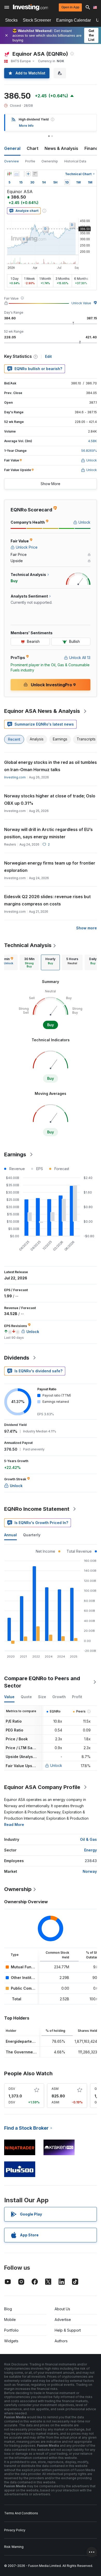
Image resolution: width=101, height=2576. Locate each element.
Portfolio (11, 2330)
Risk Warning (14, 2547)
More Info (26, 126)
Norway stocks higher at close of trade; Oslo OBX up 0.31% (50, 800)
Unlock (56, 1765)
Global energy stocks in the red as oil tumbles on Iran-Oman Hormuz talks (51, 766)
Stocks (11, 20)
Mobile (10, 2320)
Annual (10, 1535)
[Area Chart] (17, 174)
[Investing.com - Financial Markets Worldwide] (30, 7)
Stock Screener (37, 20)
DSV (12, 2089)
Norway (90, 1871)
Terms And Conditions (21, 2513)
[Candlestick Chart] (9, 174)
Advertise (63, 2320)
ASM (55, 2089)
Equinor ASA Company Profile (42, 1787)
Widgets (11, 2341)
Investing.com (15, 777)
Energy (91, 1850)
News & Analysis (61, 148)
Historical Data (75, 161)
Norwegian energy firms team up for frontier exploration (50, 867)
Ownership (50, 161)
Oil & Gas (88, 1839)
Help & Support (68, 2330)
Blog (8, 2309)
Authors (61, 2341)
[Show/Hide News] (35, 174)
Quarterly (32, 1535)
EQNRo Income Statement (37, 1509)
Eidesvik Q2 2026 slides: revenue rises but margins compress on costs (47, 900)
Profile (30, 161)
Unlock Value (81, 303)
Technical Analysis (28, 945)
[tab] (29, 962)
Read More (14, 1825)
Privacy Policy (15, 2530)
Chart (33, 148)
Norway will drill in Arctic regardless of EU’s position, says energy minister (48, 833)
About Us (62, 2309)
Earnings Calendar (74, 20)
